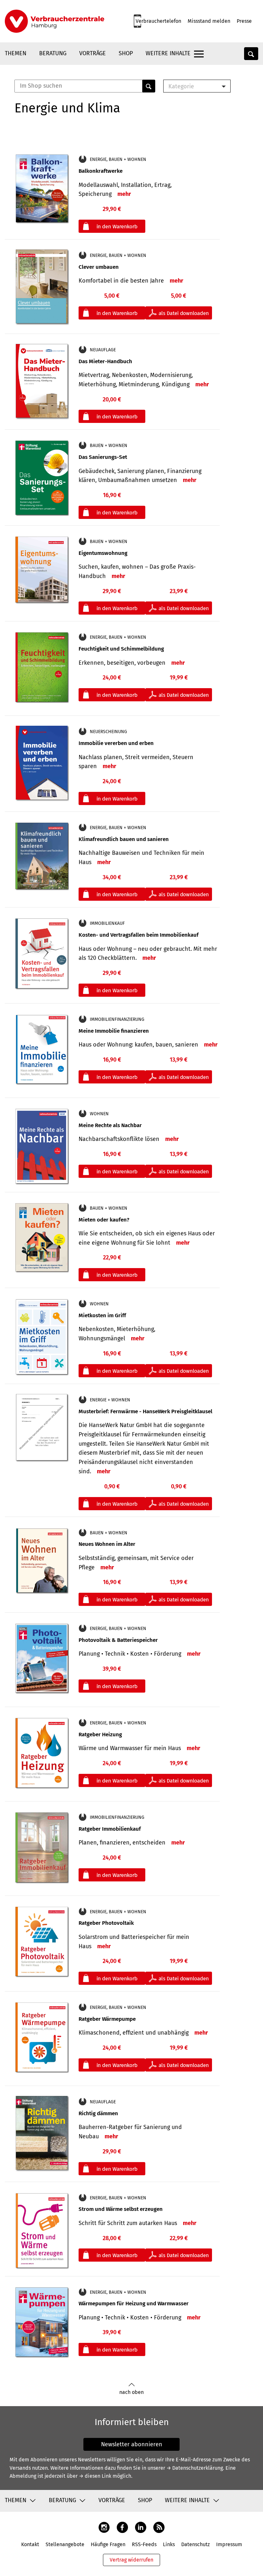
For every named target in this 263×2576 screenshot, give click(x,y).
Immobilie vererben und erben (116, 743)
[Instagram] (104, 2527)
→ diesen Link (95, 2476)
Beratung (53, 53)
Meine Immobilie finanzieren (114, 1031)
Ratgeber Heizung (100, 1735)
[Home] (55, 21)
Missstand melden (209, 21)
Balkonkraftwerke (101, 171)
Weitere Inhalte (168, 53)
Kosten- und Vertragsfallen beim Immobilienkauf (139, 935)
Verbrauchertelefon (158, 21)
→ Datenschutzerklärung (195, 2468)
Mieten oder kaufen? (104, 1220)
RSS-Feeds (144, 2544)
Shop (126, 53)
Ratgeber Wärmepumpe (107, 2019)
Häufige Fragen (108, 2544)
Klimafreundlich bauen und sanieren (124, 839)
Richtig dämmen (98, 2113)
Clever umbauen (99, 267)
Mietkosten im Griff (102, 1315)
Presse (244, 21)
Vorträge (93, 53)
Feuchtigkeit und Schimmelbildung (121, 649)
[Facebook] (122, 2527)
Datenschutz (195, 2544)
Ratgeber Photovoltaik (106, 1923)
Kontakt (30, 2544)
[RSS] (159, 2527)
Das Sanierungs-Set (103, 457)
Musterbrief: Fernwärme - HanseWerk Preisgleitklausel (145, 1411)
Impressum (229, 2544)
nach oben (131, 2392)
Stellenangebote (65, 2544)
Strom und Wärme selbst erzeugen (121, 2209)
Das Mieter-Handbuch (105, 361)
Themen (16, 53)
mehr (124, 194)
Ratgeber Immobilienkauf (110, 1829)
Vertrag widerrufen (131, 2560)
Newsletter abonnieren (132, 2444)
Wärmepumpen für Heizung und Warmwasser (134, 2304)
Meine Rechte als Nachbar (110, 1125)
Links (169, 2544)
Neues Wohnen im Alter (107, 1544)
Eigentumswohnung (103, 553)
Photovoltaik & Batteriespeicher (118, 1640)
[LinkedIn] (141, 2527)
